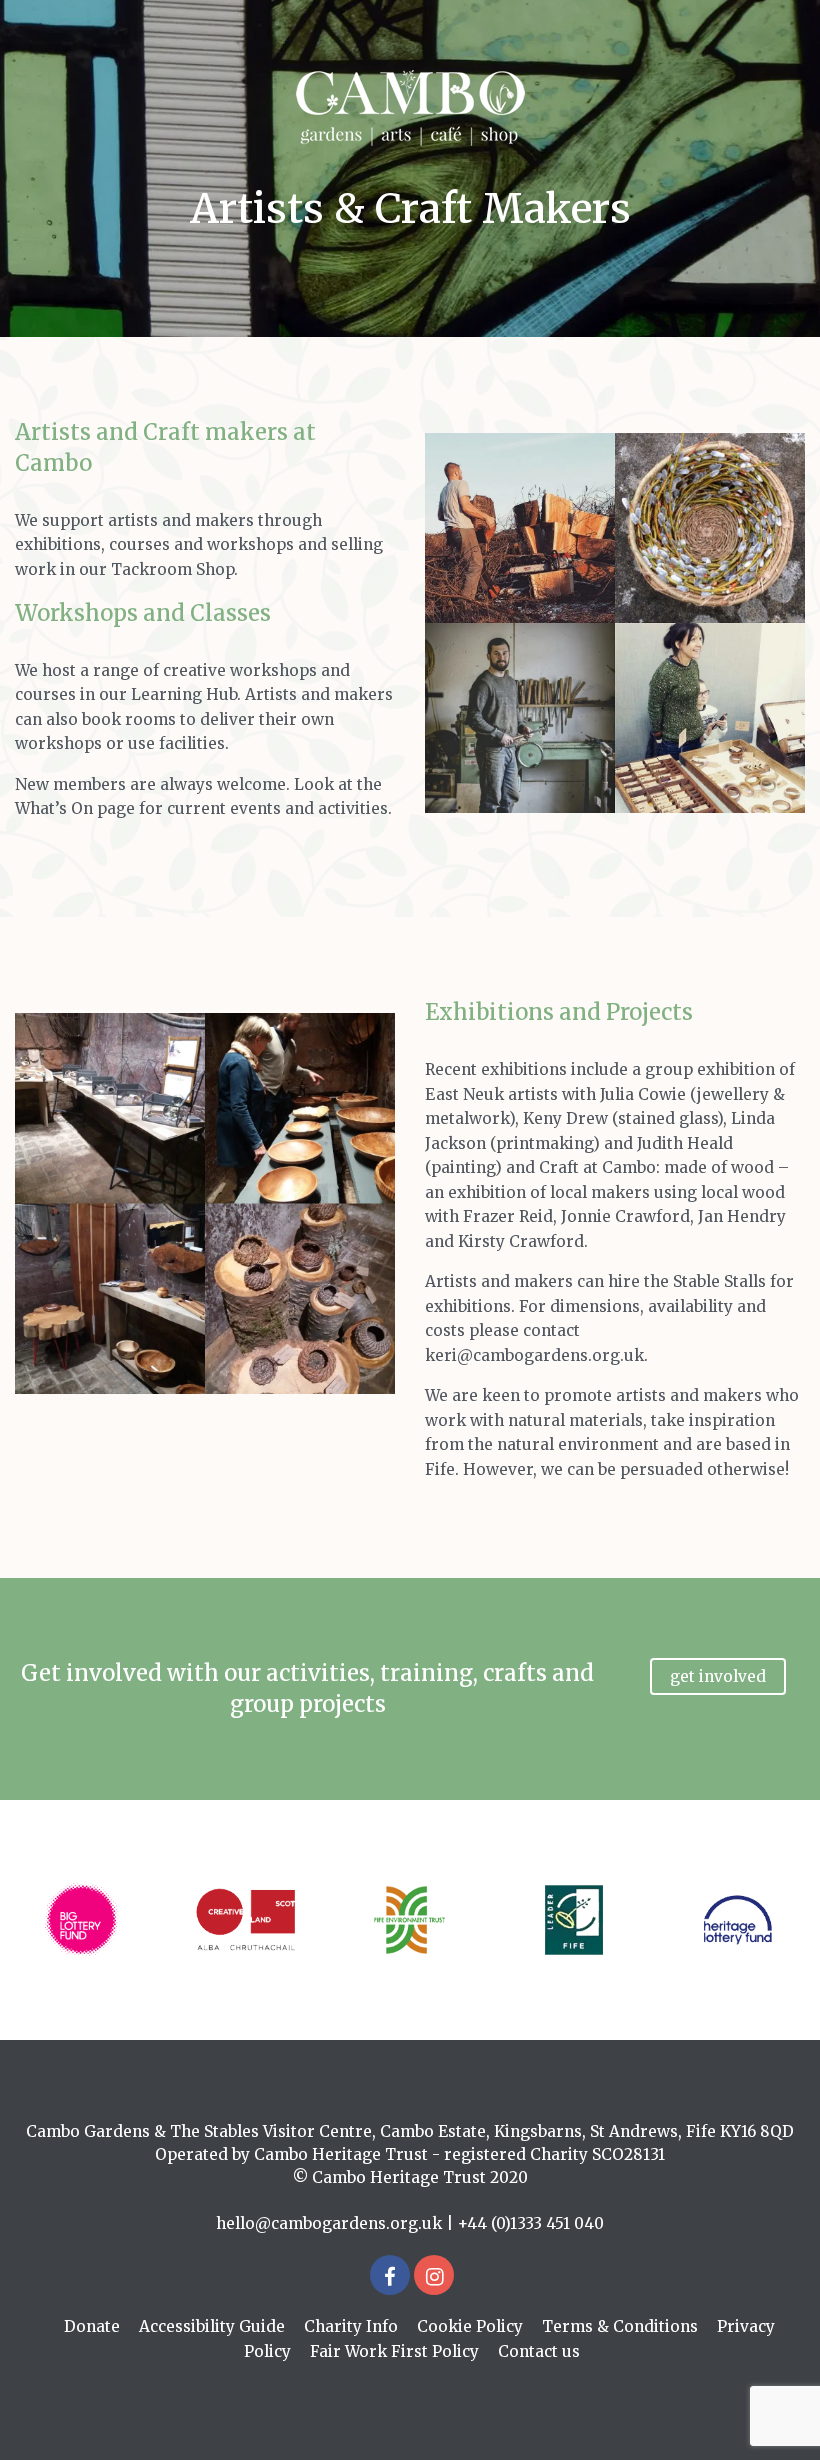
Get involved (718, 1676)
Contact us (539, 2351)
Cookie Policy (470, 2326)
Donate (92, 2326)
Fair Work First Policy (394, 2351)
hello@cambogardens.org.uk (329, 2223)
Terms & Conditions (620, 2326)
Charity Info (351, 2326)
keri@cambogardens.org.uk (534, 1355)
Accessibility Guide (212, 2326)
